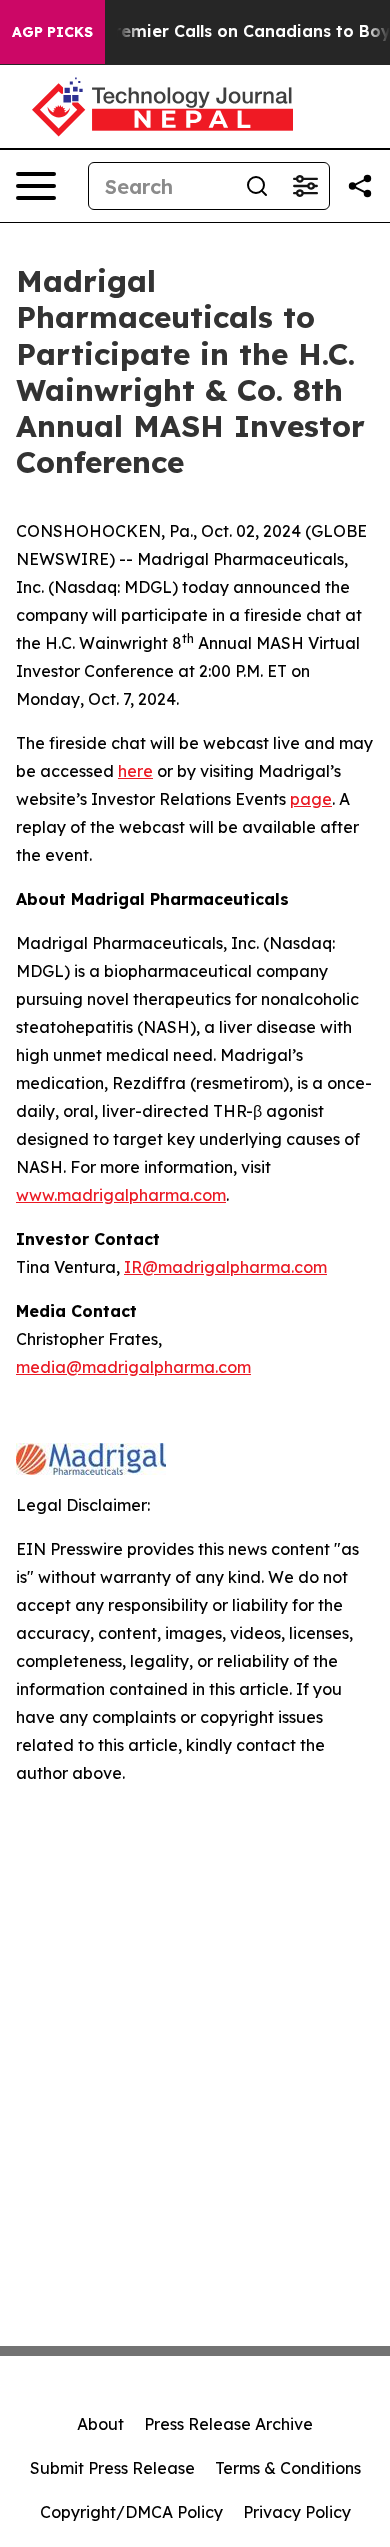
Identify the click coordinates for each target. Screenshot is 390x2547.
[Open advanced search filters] (305, 186)
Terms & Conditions (288, 2468)
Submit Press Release (112, 2468)
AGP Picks (52, 32)
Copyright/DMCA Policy (131, 2512)
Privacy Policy (297, 2512)
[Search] (257, 186)
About (100, 2424)
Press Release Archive (228, 2424)
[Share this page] (360, 186)
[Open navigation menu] (36, 186)
